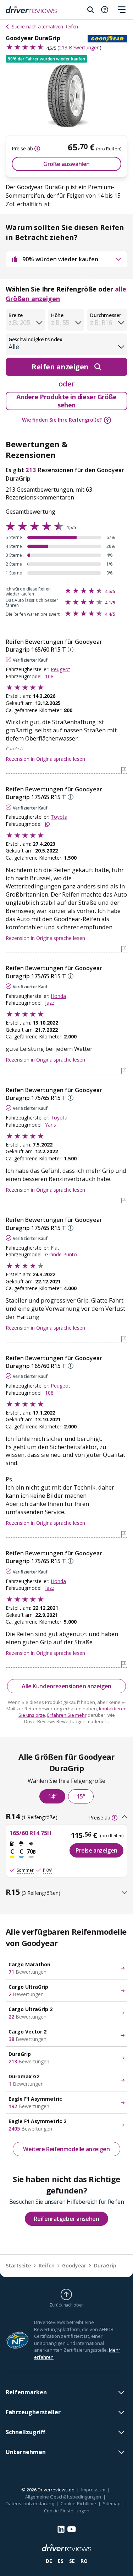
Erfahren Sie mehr (67, 1715)
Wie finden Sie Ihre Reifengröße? (62, 420)
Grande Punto (61, 1254)
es (61, 2561)
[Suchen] (90, 10)
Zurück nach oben (66, 2305)
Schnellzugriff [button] (25, 2432)
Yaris (51, 1125)
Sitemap (112, 2503)
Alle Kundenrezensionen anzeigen (66, 1686)
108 (49, 676)
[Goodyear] (107, 39)
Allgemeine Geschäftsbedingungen (63, 2497)
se (72, 2561)
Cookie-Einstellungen (67, 2511)
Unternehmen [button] (26, 2452)
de (49, 2561)
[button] (46, 59)
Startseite (18, 2265)
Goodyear (74, 2265)
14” (52, 1796)
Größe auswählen (66, 164)
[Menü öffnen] (122, 10)
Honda (58, 996)
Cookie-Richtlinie (78, 2503)
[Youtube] (72, 2529)
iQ (48, 824)
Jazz (50, 1003)
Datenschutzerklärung (30, 2503)
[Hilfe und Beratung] (105, 10)
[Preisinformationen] (37, 149)
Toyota (59, 817)
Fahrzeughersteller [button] (33, 2412)
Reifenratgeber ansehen (66, 2219)
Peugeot (60, 669)
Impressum (93, 2490)
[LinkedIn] (61, 2529)
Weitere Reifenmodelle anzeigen (66, 2149)
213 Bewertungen (79, 47)
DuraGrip (105, 2265)
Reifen (47, 2265)
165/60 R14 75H (31, 1833)
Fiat (55, 1248)
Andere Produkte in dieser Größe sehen (66, 401)
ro (84, 2561)
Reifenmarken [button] (26, 2392)
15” (81, 1796)
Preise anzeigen (96, 1850)
